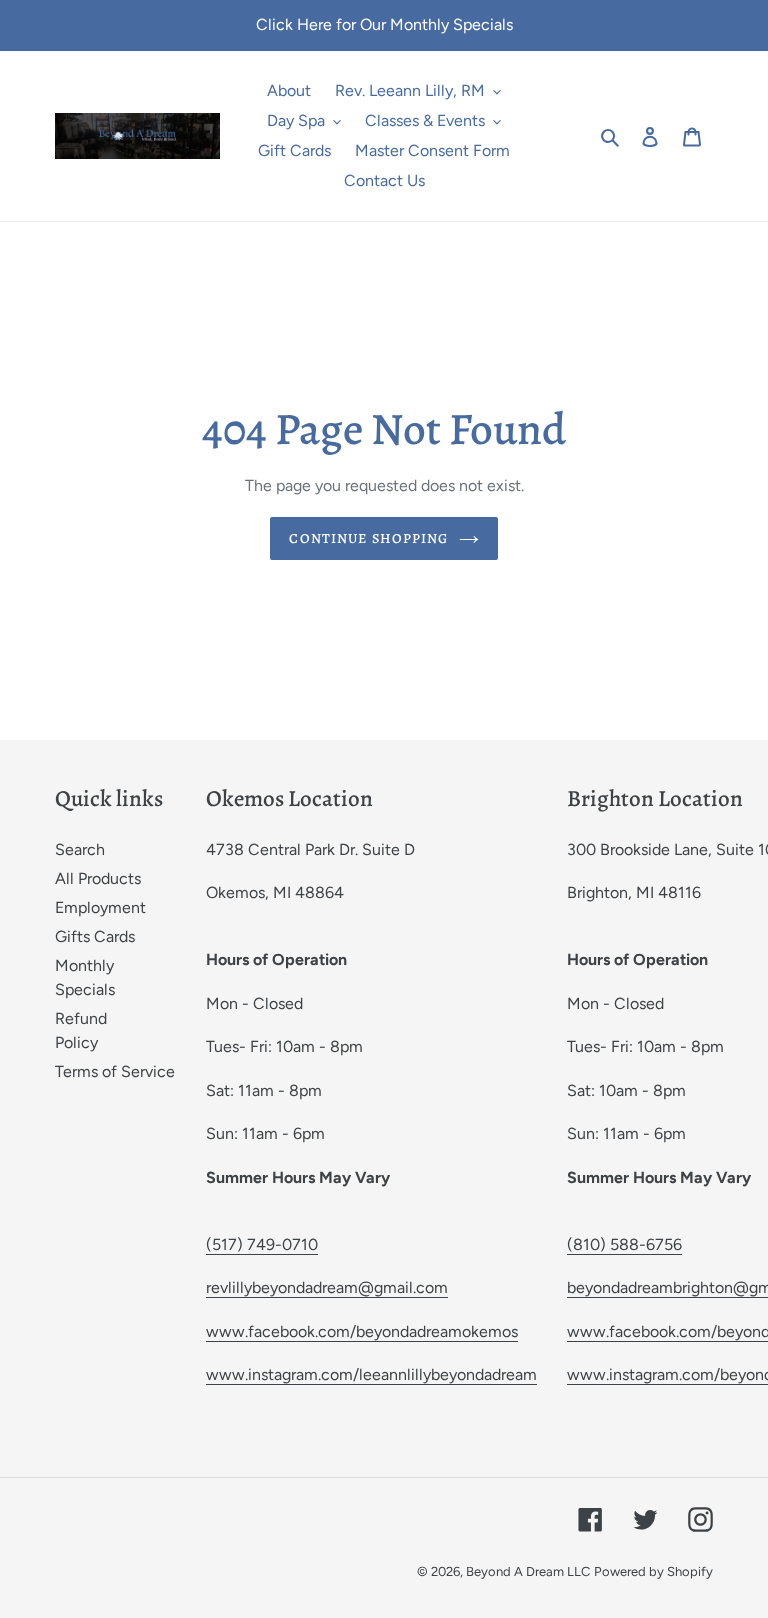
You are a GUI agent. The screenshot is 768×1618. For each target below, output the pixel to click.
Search (80, 849)
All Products (98, 878)
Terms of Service (115, 1071)
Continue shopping (368, 538)
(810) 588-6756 (624, 1244)
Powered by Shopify (653, 1571)
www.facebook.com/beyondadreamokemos (362, 1331)
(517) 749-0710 (262, 1244)
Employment (100, 907)
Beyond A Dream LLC (528, 1571)
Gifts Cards (95, 936)
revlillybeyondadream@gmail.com (327, 1287)
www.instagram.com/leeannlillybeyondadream (371, 1374)
